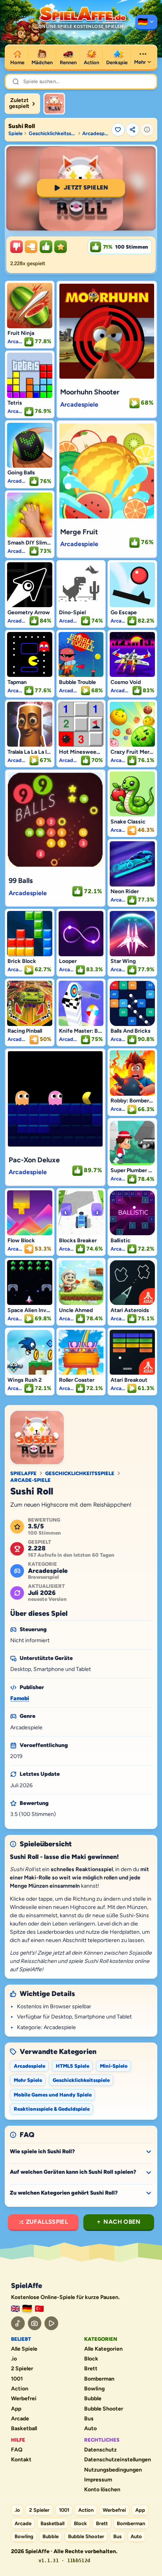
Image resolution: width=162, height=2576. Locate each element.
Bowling (94, 2389)
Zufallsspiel (47, 2222)
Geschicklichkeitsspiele (52, 133)
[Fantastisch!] (46, 247)
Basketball (24, 2429)
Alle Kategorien (103, 2349)
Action (20, 2389)
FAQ (17, 2450)
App (16, 2409)
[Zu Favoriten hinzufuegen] (118, 130)
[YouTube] (51, 2323)
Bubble (93, 2399)
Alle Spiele (24, 2349)
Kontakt (21, 2460)
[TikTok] (18, 2323)
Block (91, 2359)
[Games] (15, 2309)
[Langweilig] (17, 247)
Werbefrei (24, 2399)
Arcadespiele (96, 133)
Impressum (98, 2480)
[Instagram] (35, 2323)
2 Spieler (22, 2369)
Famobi (20, 1698)
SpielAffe (23, 1473)
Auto (90, 2429)
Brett (91, 2369)
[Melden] (147, 130)
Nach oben (122, 2222)
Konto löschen (102, 2490)
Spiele (15, 133)
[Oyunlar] (39, 2309)
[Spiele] (146, 22)
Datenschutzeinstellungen (118, 2460)
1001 (17, 2379)
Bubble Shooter (104, 2409)
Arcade (20, 2419)
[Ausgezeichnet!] (61, 247)
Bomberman (99, 2379)
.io (14, 2359)
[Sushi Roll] (54, 104)
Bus (89, 2419)
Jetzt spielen (86, 188)
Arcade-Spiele (30, 1480)
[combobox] (87, 82)
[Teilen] (133, 130)
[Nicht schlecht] (31, 247)
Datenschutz (100, 2450)
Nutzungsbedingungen (113, 2470)
